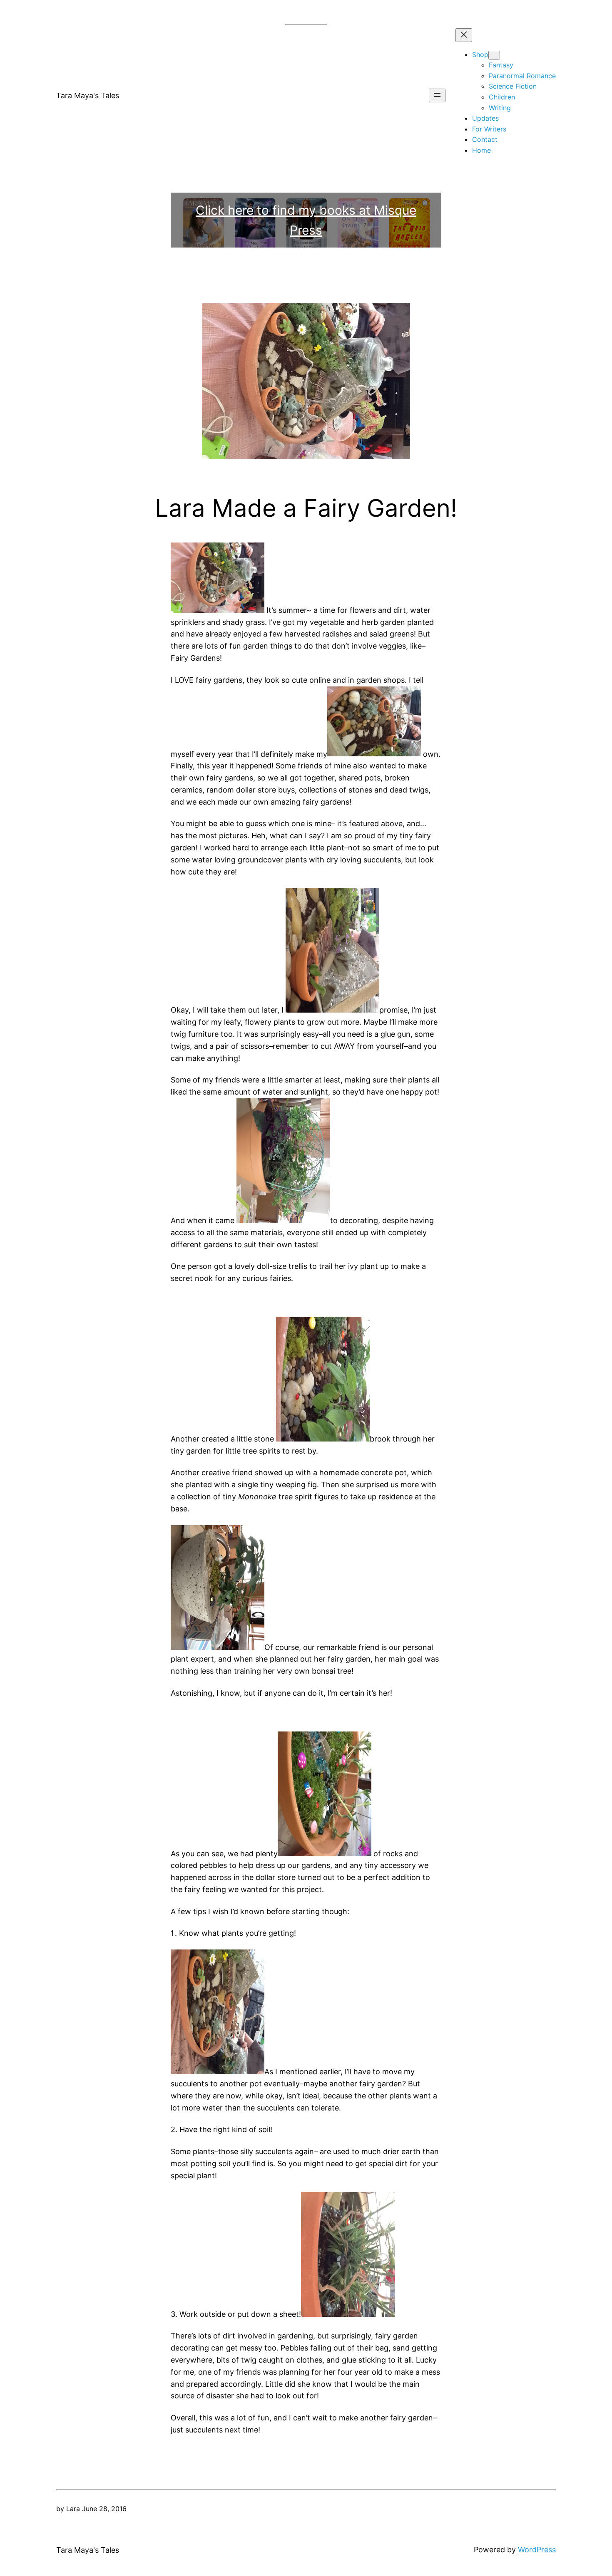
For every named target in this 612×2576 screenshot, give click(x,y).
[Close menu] (464, 35)
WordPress (537, 2550)
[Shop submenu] (494, 55)
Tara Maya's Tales (88, 95)
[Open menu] (437, 95)
